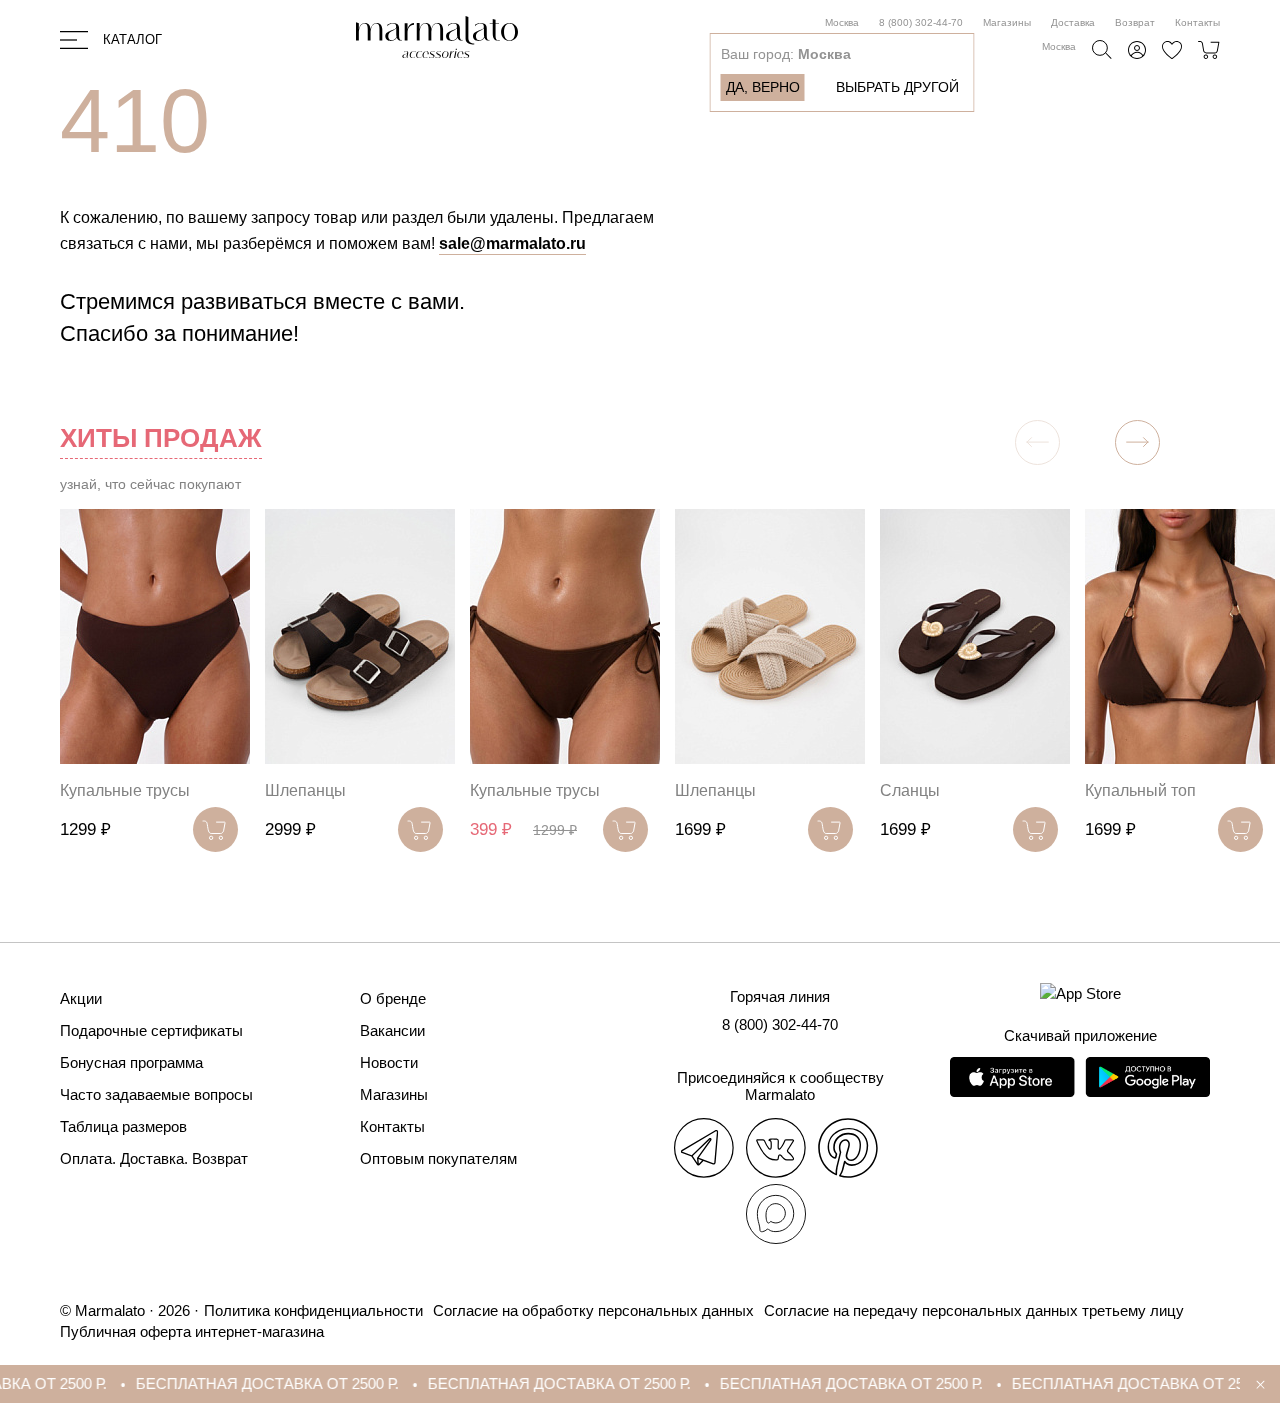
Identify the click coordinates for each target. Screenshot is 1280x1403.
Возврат (1135, 22)
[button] (1137, 442)
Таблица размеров (123, 1126)
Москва (842, 22)
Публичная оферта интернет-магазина (192, 1331)
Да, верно (763, 87)
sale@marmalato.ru (512, 243)
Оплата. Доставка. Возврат (154, 1158)
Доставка (1073, 22)
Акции (81, 998)
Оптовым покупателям (438, 1158)
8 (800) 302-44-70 (921, 22)
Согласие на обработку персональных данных (593, 1310)
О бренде (393, 998)
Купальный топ (1140, 790)
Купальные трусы (125, 790)
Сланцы (910, 790)
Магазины (1007, 22)
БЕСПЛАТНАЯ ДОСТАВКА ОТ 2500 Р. (235, 1383)
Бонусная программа (131, 1062)
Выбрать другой (897, 87)
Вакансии (392, 1030)
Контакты (1197, 22)
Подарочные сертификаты (151, 1030)
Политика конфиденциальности (313, 1310)
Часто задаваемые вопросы (156, 1094)
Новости (389, 1062)
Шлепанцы (305, 790)
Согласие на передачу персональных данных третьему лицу (974, 1310)
